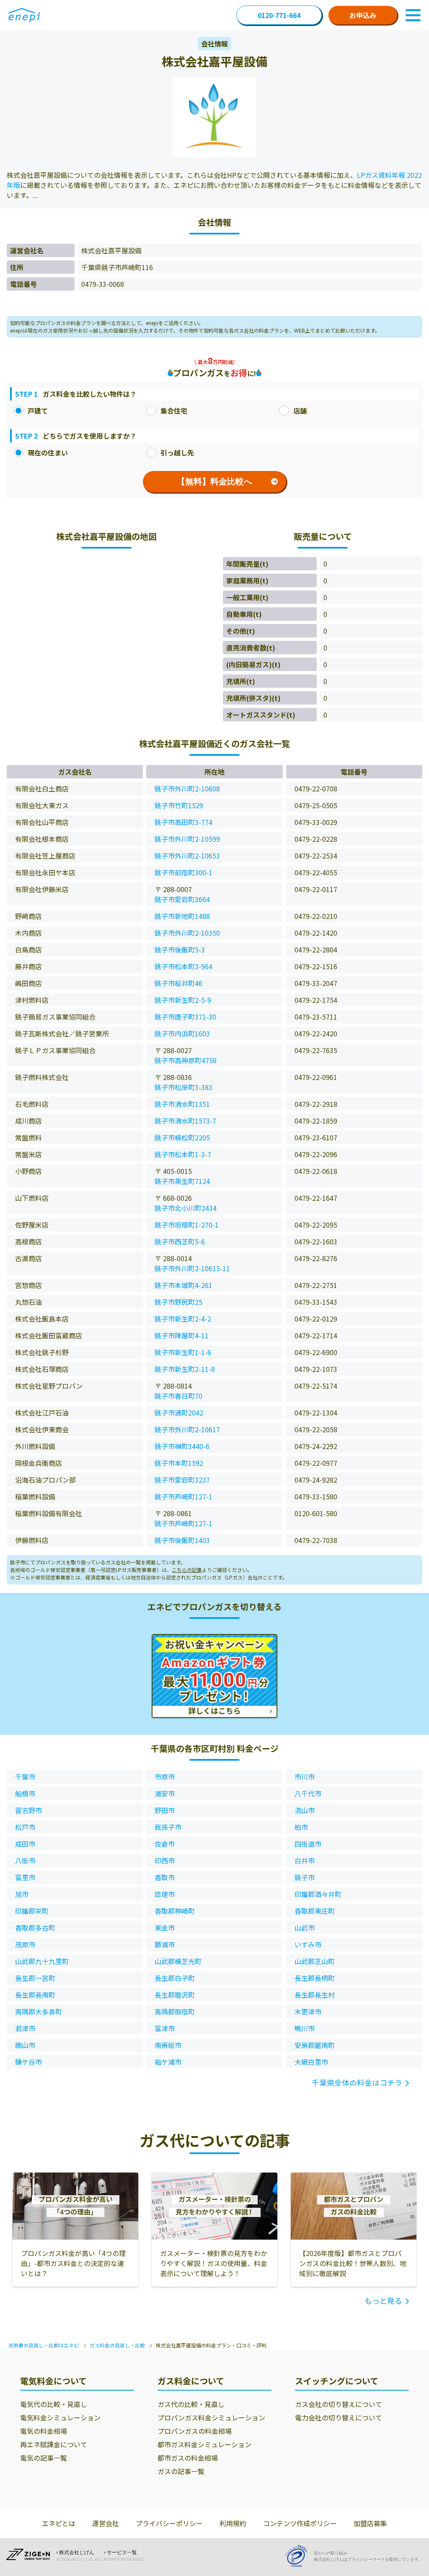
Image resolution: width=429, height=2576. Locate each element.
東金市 (165, 1928)
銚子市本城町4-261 (183, 1285)
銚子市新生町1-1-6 (183, 1352)
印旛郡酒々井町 (318, 1894)
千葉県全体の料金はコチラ (357, 2082)
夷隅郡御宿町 (175, 2011)
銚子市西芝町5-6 (180, 1241)
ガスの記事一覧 (181, 2471)
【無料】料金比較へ (214, 481)
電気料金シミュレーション (60, 2417)
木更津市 (308, 2011)
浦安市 (165, 1793)
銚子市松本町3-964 (183, 966)
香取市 (165, 1877)
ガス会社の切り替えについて (339, 2404)
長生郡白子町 (175, 1978)
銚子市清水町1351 (182, 1104)
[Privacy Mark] (299, 2556)
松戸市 (25, 1827)
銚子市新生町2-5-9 (183, 1000)
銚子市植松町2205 (182, 1137)
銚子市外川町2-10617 (187, 1429)
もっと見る (383, 2300)
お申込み (363, 15)
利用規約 (233, 2523)
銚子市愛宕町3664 (182, 899)
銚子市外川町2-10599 (187, 839)
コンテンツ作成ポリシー (300, 2523)
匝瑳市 (165, 1894)
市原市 (165, 1777)
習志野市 (28, 1810)
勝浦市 (165, 1944)
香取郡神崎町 (175, 1911)
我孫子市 (168, 1827)
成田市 (25, 1844)
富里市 (25, 1877)
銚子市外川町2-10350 (187, 933)
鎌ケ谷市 (28, 2062)
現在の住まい (48, 453)
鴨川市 (305, 2028)
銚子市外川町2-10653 (187, 856)
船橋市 (25, 1793)
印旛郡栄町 (32, 1911)
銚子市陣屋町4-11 (182, 1335)
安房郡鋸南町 (315, 2045)
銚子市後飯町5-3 (180, 950)
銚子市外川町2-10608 (187, 788)
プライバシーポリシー (169, 2523)
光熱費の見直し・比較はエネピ (44, 2345)
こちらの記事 (187, 1570)
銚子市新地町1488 (182, 916)
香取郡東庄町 (315, 1911)
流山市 (305, 1810)
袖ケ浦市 (168, 2062)
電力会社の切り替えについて (339, 2417)
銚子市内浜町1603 (182, 1033)
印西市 (165, 1860)
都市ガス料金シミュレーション (204, 2444)
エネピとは (59, 2523)
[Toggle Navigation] (413, 15)
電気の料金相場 (44, 2431)
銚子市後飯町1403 (182, 1540)
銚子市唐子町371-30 (185, 1017)
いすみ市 (308, 1944)
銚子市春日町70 (178, 1396)
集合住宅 (174, 411)
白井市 (305, 1860)
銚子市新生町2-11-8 (185, 1369)
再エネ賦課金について (54, 2444)
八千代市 (308, 1793)
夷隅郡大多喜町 (39, 2011)
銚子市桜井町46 (178, 983)
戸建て (38, 411)
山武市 (305, 1928)
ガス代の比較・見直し (191, 2404)
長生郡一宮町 (35, 1978)
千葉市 (25, 1777)
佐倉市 (165, 1844)
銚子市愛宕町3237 (182, 1480)
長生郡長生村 (315, 1995)
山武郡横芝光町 (178, 1961)
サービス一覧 (122, 2553)
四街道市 (308, 1844)
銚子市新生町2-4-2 (183, 1319)
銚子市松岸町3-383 (183, 1087)
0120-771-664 (279, 15)
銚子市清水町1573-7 (185, 1121)
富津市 (165, 2028)
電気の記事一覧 (44, 2458)
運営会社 (106, 2523)
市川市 (305, 1777)
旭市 (22, 1894)
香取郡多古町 (35, 1928)
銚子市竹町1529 (179, 805)
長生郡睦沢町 (175, 1995)
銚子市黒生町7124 (182, 1181)
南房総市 (168, 2045)
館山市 (25, 2045)
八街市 (25, 1860)
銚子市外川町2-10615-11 (192, 1268)
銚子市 (305, 1877)
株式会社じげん (77, 2553)
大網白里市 (311, 2062)
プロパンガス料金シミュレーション (211, 2417)
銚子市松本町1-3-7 (183, 1154)
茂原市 (25, 1944)
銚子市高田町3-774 (183, 822)
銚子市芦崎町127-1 (183, 1496)
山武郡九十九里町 (42, 1961)
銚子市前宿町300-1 (183, 872)
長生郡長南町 (35, 1995)
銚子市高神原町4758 (186, 1060)
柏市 (301, 1827)
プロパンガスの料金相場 (195, 2431)
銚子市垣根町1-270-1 (187, 1225)
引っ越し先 (177, 453)
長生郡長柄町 (315, 1978)
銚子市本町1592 (179, 1463)
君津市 (25, 2028)
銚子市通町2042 (179, 1413)
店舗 (300, 411)
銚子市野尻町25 (178, 1302)
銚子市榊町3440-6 (182, 1446)
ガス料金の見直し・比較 (117, 2345)
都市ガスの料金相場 (188, 2458)
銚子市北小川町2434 (186, 1208)
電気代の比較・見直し (54, 2404)
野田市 (165, 1810)
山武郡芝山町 (315, 1961)
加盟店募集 (370, 2523)
